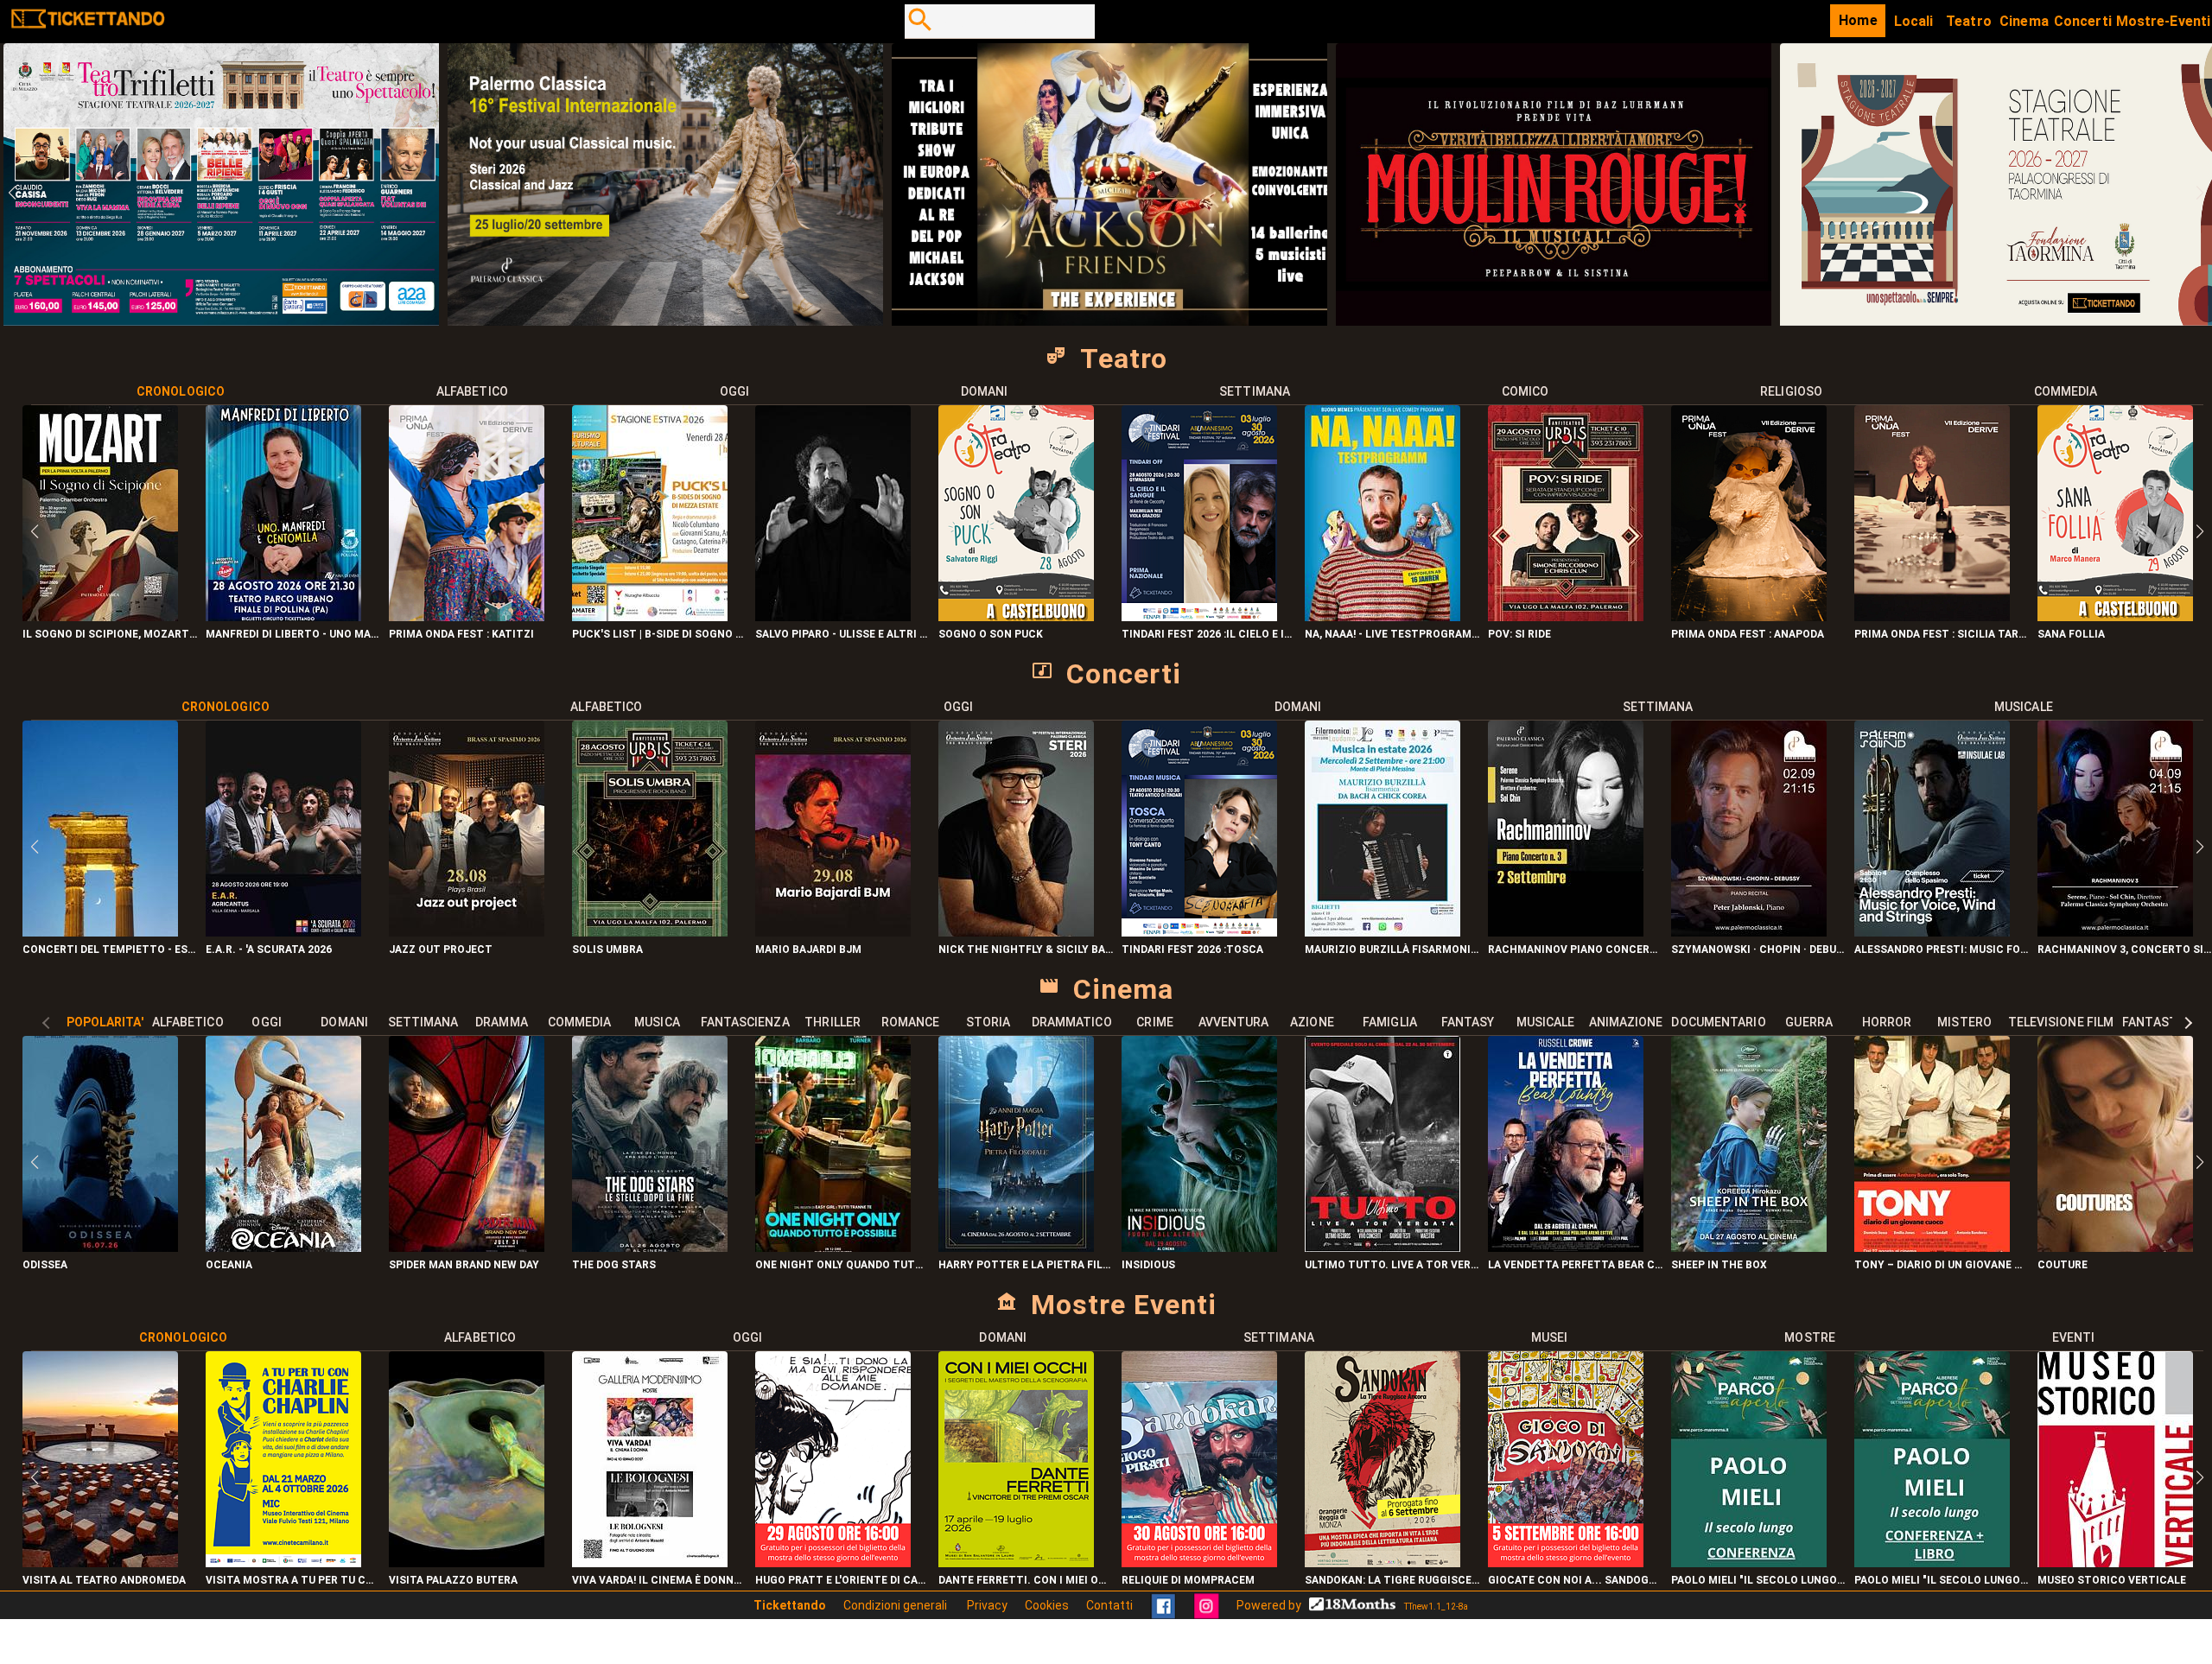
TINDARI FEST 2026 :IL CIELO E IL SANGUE (1209, 634)
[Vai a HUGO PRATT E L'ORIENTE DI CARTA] (833, 1562)
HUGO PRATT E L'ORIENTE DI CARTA (842, 1580)
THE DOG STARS (614, 1265)
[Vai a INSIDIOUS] (1199, 1247)
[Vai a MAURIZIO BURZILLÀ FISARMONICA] (1382, 932)
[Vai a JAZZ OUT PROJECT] (467, 932)
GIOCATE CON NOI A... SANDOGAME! (1575, 1580)
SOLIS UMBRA (607, 949)
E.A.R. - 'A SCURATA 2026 (269, 949)
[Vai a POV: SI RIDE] (1566, 616)
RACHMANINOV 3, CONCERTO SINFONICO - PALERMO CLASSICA (2125, 949)
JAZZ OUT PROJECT (441, 949)
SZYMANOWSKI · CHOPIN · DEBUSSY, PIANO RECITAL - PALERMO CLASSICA (1758, 949)
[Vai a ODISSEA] (100, 1247)
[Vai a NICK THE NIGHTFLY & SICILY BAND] (1016, 932)
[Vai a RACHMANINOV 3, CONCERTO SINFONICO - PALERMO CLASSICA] (2115, 932)
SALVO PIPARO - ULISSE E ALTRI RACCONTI (842, 634)
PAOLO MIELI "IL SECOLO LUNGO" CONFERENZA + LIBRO (1942, 1580)
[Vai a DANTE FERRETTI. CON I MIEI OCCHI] (1016, 1562)
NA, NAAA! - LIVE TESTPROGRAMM (1392, 634)
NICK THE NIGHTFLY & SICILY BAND (1026, 949)
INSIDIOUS (1148, 1265)
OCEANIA (229, 1265)
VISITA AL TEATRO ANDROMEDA (104, 1580)
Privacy (987, 1605)
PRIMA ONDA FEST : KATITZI (461, 634)
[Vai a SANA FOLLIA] (2115, 616)
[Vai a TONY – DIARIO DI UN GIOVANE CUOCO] (1932, 1247)
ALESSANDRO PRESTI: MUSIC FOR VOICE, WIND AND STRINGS (1942, 949)
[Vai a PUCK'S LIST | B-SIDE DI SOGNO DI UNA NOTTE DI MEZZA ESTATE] (650, 616)
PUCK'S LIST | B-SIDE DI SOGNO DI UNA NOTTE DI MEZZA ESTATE (659, 634)
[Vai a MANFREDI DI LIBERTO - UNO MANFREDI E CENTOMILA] (283, 616)
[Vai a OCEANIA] (283, 1247)
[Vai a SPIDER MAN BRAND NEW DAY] (467, 1247)
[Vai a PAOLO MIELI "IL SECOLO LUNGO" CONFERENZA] (1749, 1562)
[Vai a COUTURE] (2115, 1247)
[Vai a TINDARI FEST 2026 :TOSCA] (1199, 932)
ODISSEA (45, 1265)
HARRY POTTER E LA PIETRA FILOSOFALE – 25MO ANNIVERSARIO (1026, 1265)
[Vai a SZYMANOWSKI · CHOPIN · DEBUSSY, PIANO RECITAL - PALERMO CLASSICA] (1749, 932)
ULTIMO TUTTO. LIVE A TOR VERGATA (1392, 1265)
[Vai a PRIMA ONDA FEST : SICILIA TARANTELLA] (1932, 616)
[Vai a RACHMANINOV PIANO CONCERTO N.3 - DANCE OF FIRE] (1566, 932)
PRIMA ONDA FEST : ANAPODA (1748, 634)
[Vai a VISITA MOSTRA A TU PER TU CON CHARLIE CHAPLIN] (283, 1562)
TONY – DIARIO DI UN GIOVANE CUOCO (1942, 1265)
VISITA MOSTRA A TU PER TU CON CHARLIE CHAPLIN (293, 1580)
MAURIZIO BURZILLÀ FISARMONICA (1392, 949)
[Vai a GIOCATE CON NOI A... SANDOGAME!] (1566, 1562)
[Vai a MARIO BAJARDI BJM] (833, 932)
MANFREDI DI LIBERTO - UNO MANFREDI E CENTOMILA (293, 634)
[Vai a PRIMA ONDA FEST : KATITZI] (467, 616)
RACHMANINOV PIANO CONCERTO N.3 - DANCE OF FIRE (1575, 949)
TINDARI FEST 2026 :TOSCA (1192, 949)
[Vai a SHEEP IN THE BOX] (1749, 1247)
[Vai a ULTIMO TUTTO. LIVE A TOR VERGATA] (1382, 1247)
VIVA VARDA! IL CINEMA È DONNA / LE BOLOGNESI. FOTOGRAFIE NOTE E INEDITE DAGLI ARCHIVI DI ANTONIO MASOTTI (659, 1580)
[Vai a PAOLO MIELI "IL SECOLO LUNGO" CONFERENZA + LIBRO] (1932, 1562)
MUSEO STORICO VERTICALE (2112, 1580)
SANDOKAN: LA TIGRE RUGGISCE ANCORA (1392, 1580)
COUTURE (2063, 1265)
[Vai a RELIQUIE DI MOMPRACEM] (1199, 1562)
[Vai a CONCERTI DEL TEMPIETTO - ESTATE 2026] (100, 932)
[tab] (181, 391)
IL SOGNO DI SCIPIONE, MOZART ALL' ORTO (110, 634)
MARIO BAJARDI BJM (808, 949)
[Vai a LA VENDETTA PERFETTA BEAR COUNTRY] (1566, 1247)
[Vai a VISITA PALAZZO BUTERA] (467, 1562)
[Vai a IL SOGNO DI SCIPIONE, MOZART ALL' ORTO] (100, 616)
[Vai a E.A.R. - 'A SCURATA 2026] (283, 932)
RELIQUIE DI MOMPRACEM (1188, 1580)
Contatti (1109, 1605)
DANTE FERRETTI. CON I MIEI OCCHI (1026, 1580)
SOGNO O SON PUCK (991, 634)
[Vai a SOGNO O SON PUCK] (1016, 616)
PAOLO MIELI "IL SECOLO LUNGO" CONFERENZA (1758, 1580)
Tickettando (790, 1605)
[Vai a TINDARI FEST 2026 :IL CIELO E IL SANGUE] (1199, 616)
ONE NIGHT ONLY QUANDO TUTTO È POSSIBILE (842, 1265)
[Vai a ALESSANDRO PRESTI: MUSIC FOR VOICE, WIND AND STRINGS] (1932, 932)
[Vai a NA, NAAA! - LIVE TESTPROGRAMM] (1382, 616)
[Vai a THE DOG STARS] (650, 1247)
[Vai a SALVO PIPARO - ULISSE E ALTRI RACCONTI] (833, 616)
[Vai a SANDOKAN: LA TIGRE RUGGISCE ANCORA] (1382, 1562)
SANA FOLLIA (2071, 634)
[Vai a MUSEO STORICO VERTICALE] (2115, 1562)
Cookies (1047, 1605)
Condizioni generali (896, 1605)
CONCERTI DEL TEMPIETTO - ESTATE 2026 (110, 949)
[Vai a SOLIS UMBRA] (650, 932)
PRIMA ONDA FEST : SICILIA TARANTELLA (1942, 634)
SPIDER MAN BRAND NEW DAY (464, 1265)
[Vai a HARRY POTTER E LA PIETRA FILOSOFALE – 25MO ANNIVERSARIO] (1016, 1247)
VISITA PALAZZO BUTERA (453, 1580)
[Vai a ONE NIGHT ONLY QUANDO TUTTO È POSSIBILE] (833, 1247)
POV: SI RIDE (1519, 634)
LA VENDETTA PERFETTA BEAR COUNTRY (1575, 1265)
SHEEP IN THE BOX (1719, 1265)
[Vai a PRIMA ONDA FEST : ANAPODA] (1749, 616)
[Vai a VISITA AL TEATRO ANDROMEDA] (100, 1562)
